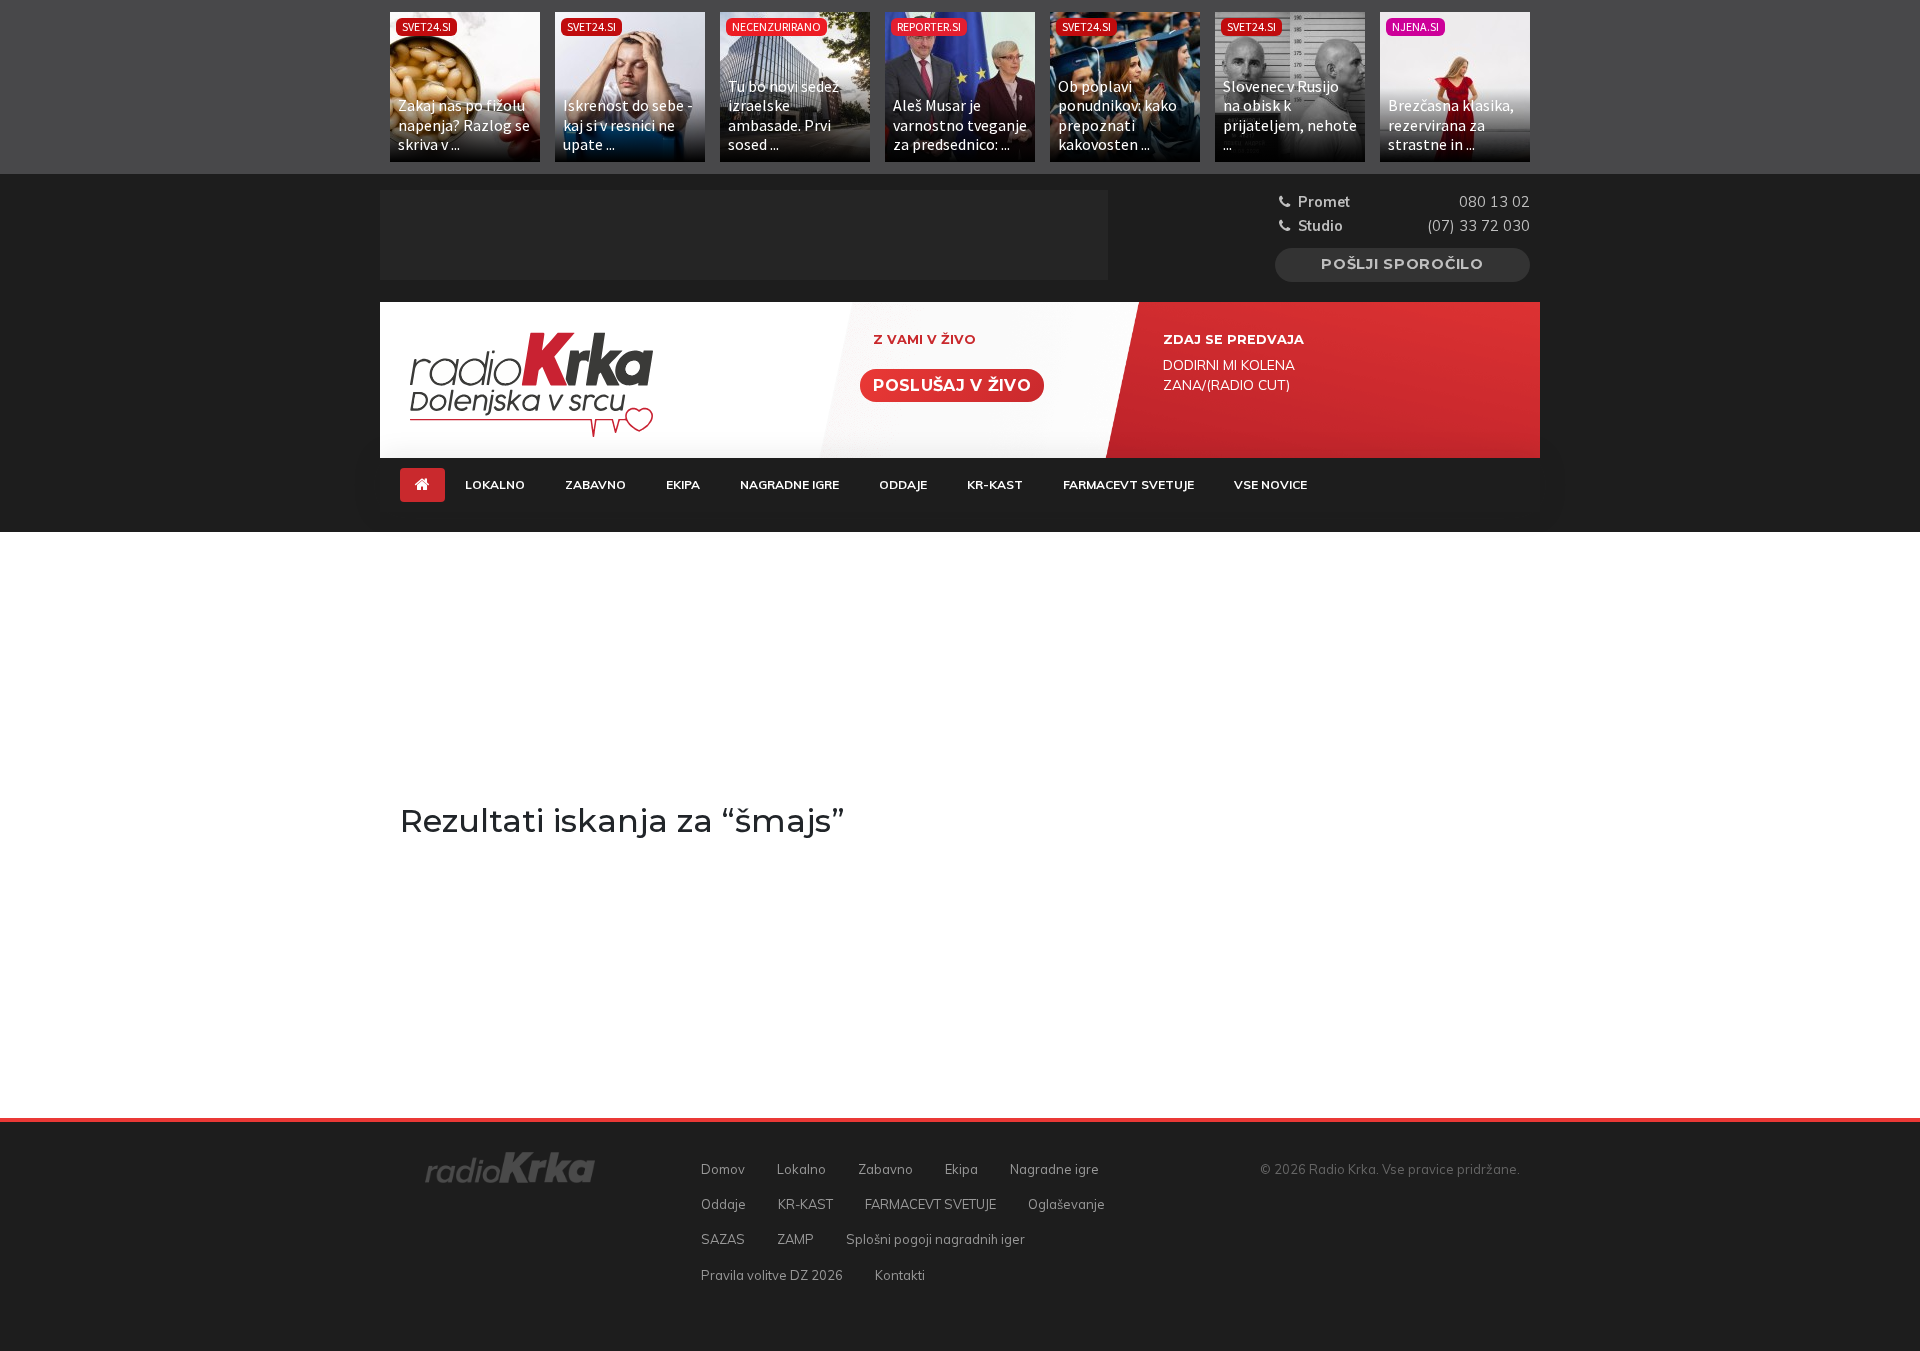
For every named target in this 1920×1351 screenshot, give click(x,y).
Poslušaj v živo (952, 385)
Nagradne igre (789, 484)
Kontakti (900, 1275)
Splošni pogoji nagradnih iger (935, 1239)
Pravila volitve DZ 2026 (772, 1275)
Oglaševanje (1066, 1204)
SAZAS (723, 1239)
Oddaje (903, 484)
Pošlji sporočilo (1402, 264)
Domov (723, 1169)
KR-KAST (995, 484)
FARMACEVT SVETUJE (1128, 484)
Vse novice (1270, 484)
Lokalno (495, 484)
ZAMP (795, 1239)
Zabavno (595, 484)
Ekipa (683, 484)
